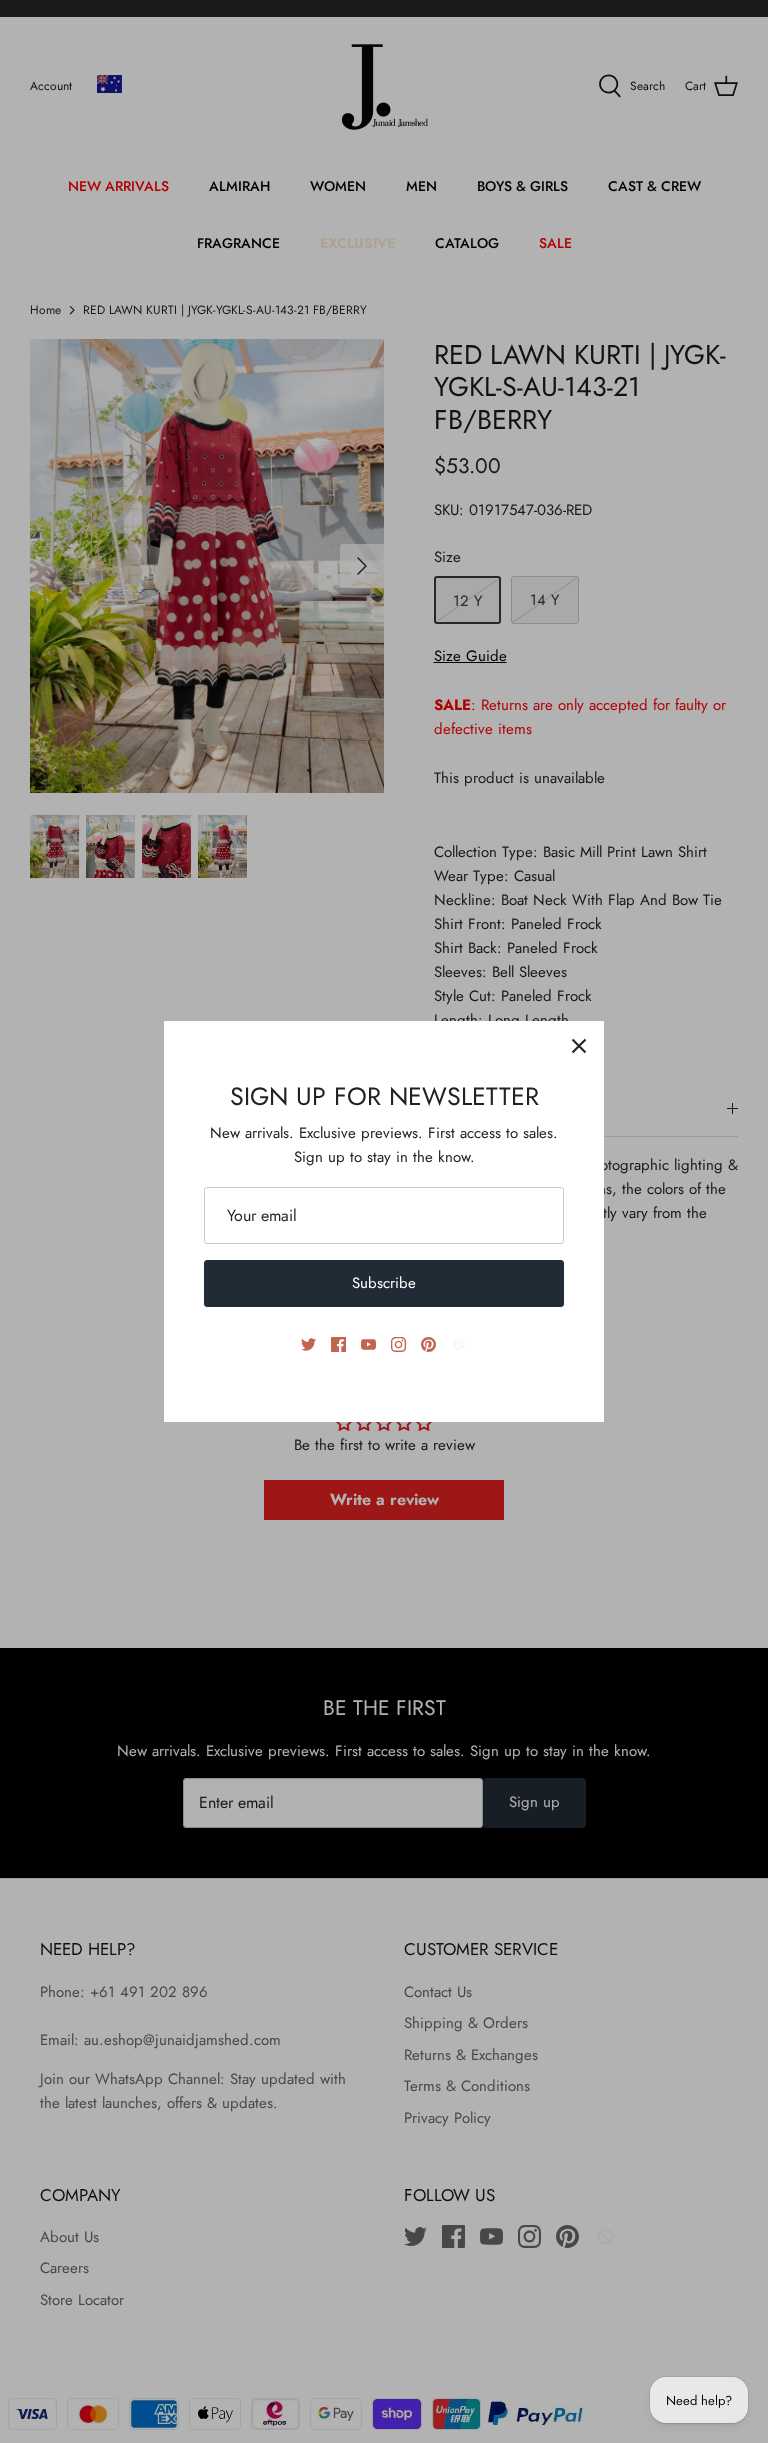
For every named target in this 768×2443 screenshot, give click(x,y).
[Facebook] (338, 1344)
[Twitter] (308, 1344)
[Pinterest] (428, 1344)
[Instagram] (398, 1344)
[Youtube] (368, 1344)
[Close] (579, 1046)
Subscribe (384, 1283)
